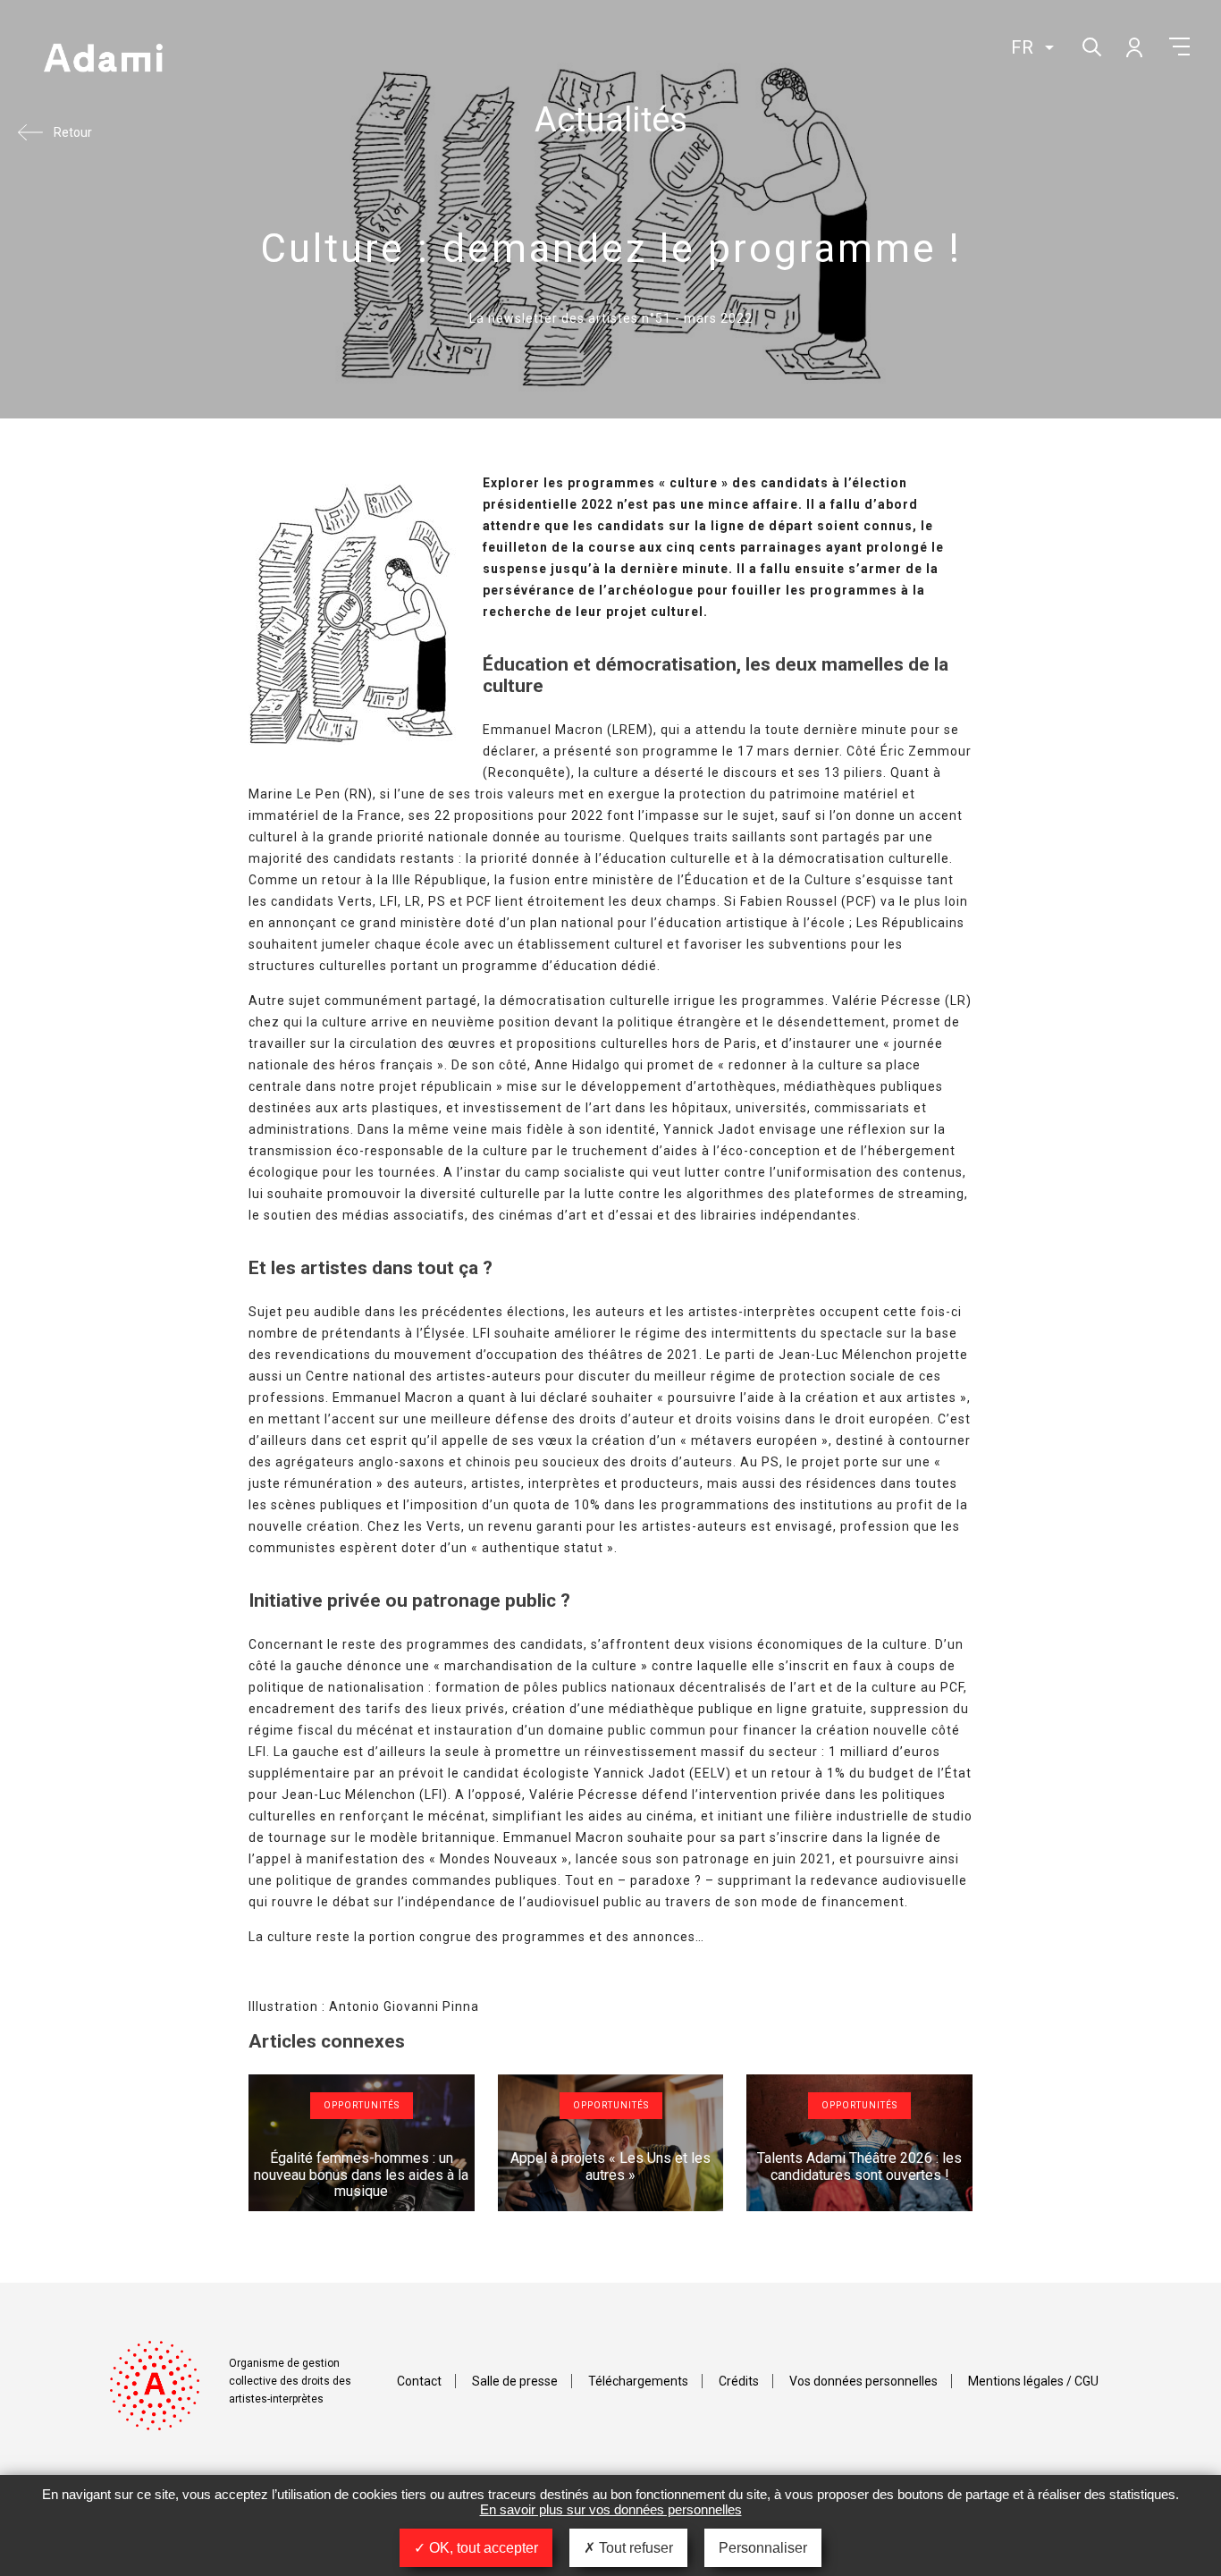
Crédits (739, 2381)
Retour (73, 132)
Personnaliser (763, 2548)
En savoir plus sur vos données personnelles (611, 2509)
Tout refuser (634, 2548)
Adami (103, 60)
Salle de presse (515, 2381)
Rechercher (1090, 45)
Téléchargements (638, 2381)
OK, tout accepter (482, 2548)
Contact (419, 2381)
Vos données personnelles (863, 2381)
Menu (1179, 46)
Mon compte (1133, 46)
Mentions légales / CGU (1033, 2381)
